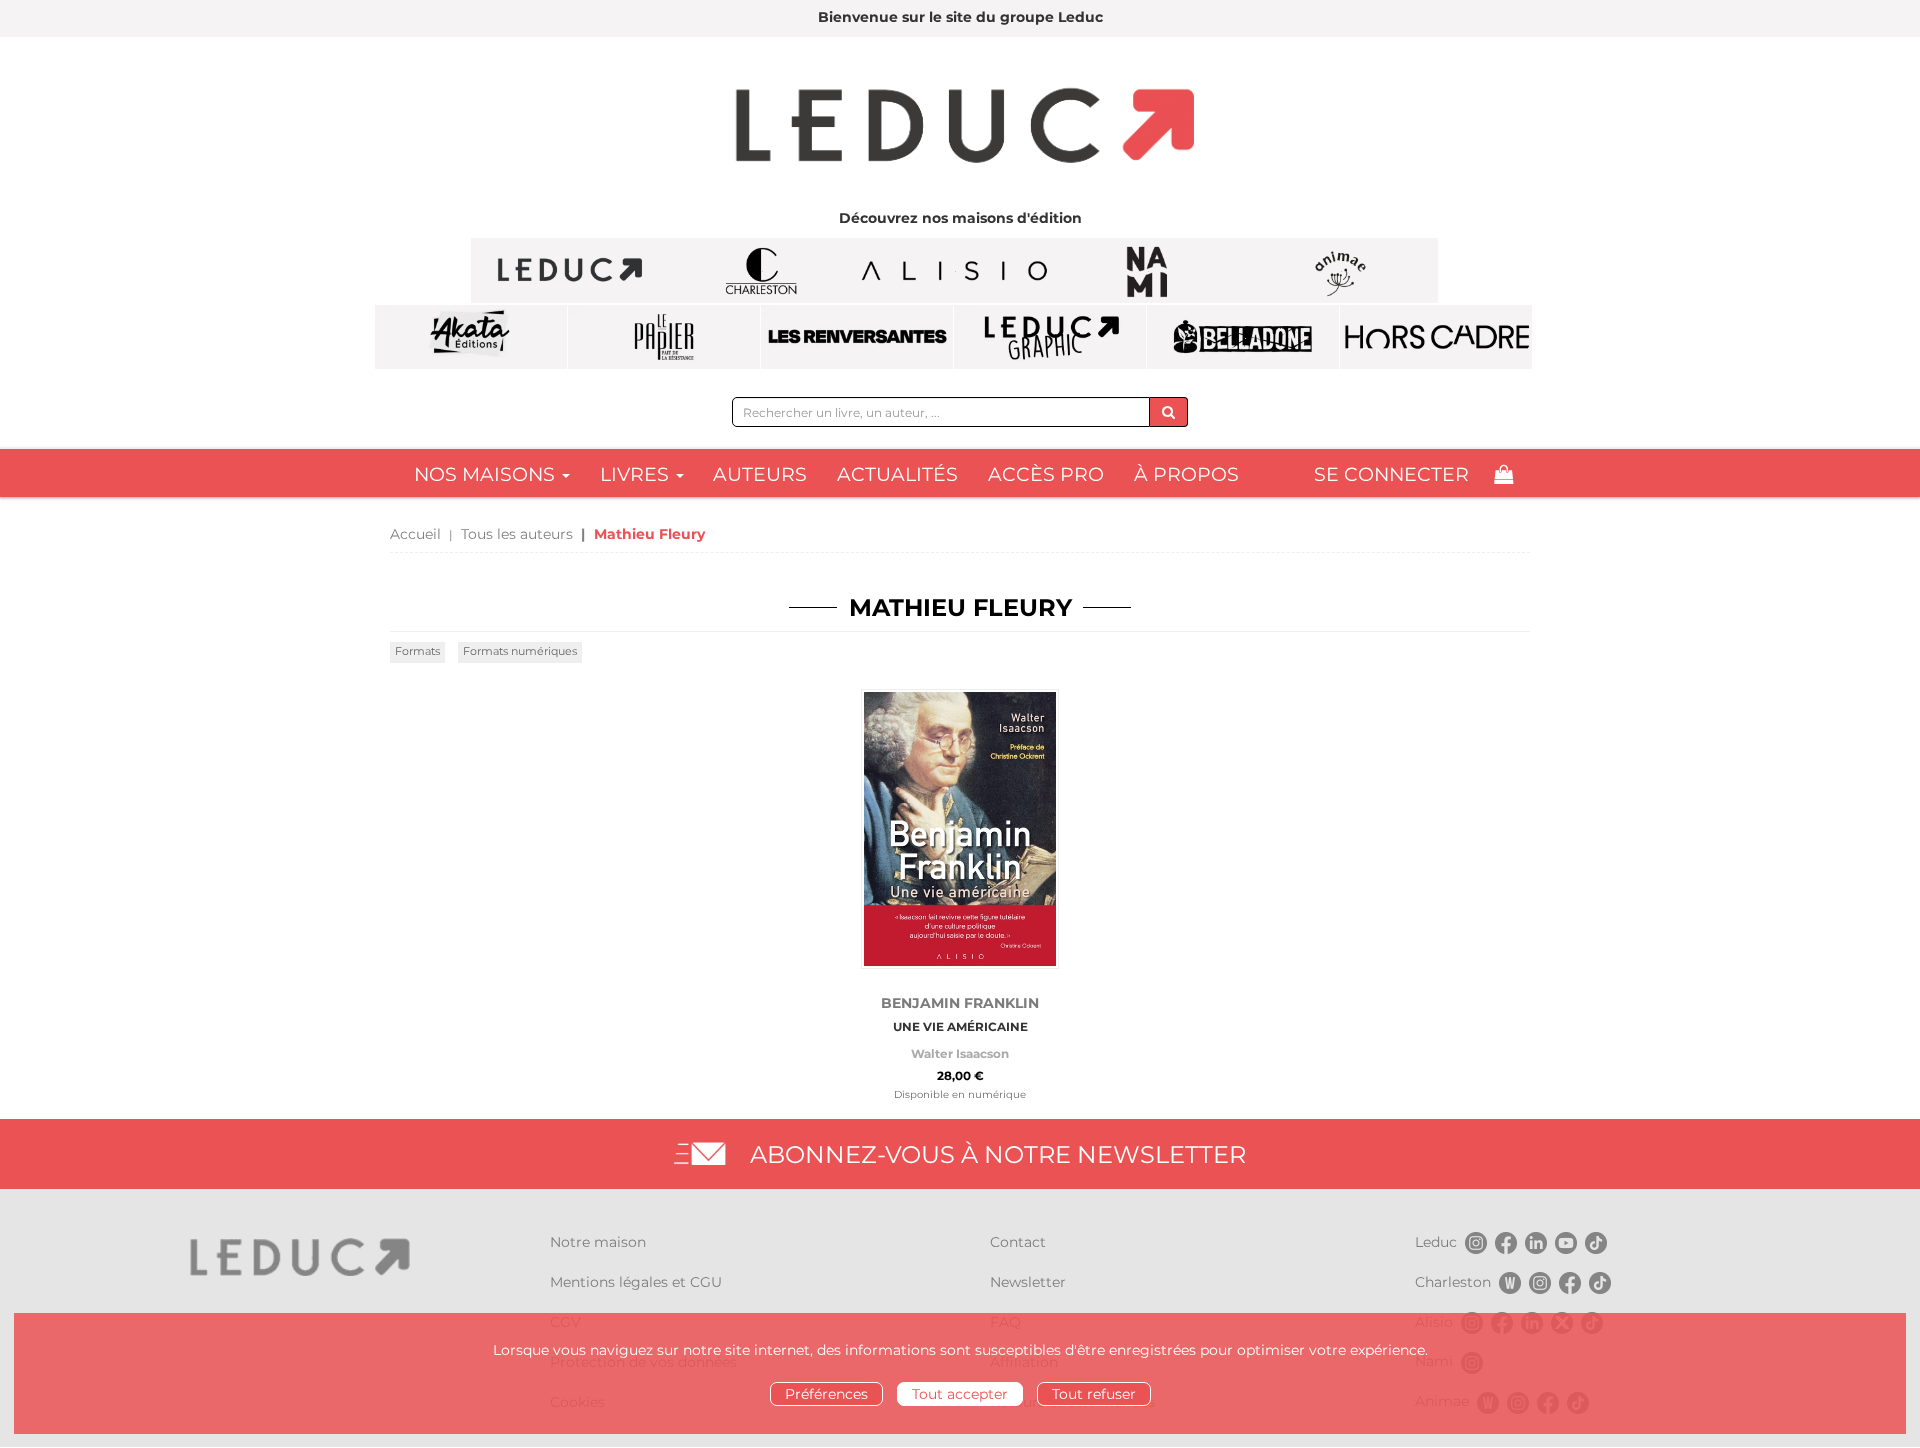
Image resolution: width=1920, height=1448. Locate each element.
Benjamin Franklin (960, 1003)
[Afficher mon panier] (1503, 474)
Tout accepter (960, 1394)
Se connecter (1391, 474)
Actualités (897, 474)
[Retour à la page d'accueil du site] (960, 128)
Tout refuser (1094, 1394)
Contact (1018, 1242)
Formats (417, 651)
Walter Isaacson (960, 1053)
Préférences (826, 1394)
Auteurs (760, 474)
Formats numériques (520, 651)
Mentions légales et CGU (636, 1282)
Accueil (415, 534)
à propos (1186, 474)
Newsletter (1028, 1282)
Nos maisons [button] (487, 474)
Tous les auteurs (517, 534)
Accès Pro (1046, 474)
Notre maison (598, 1242)
